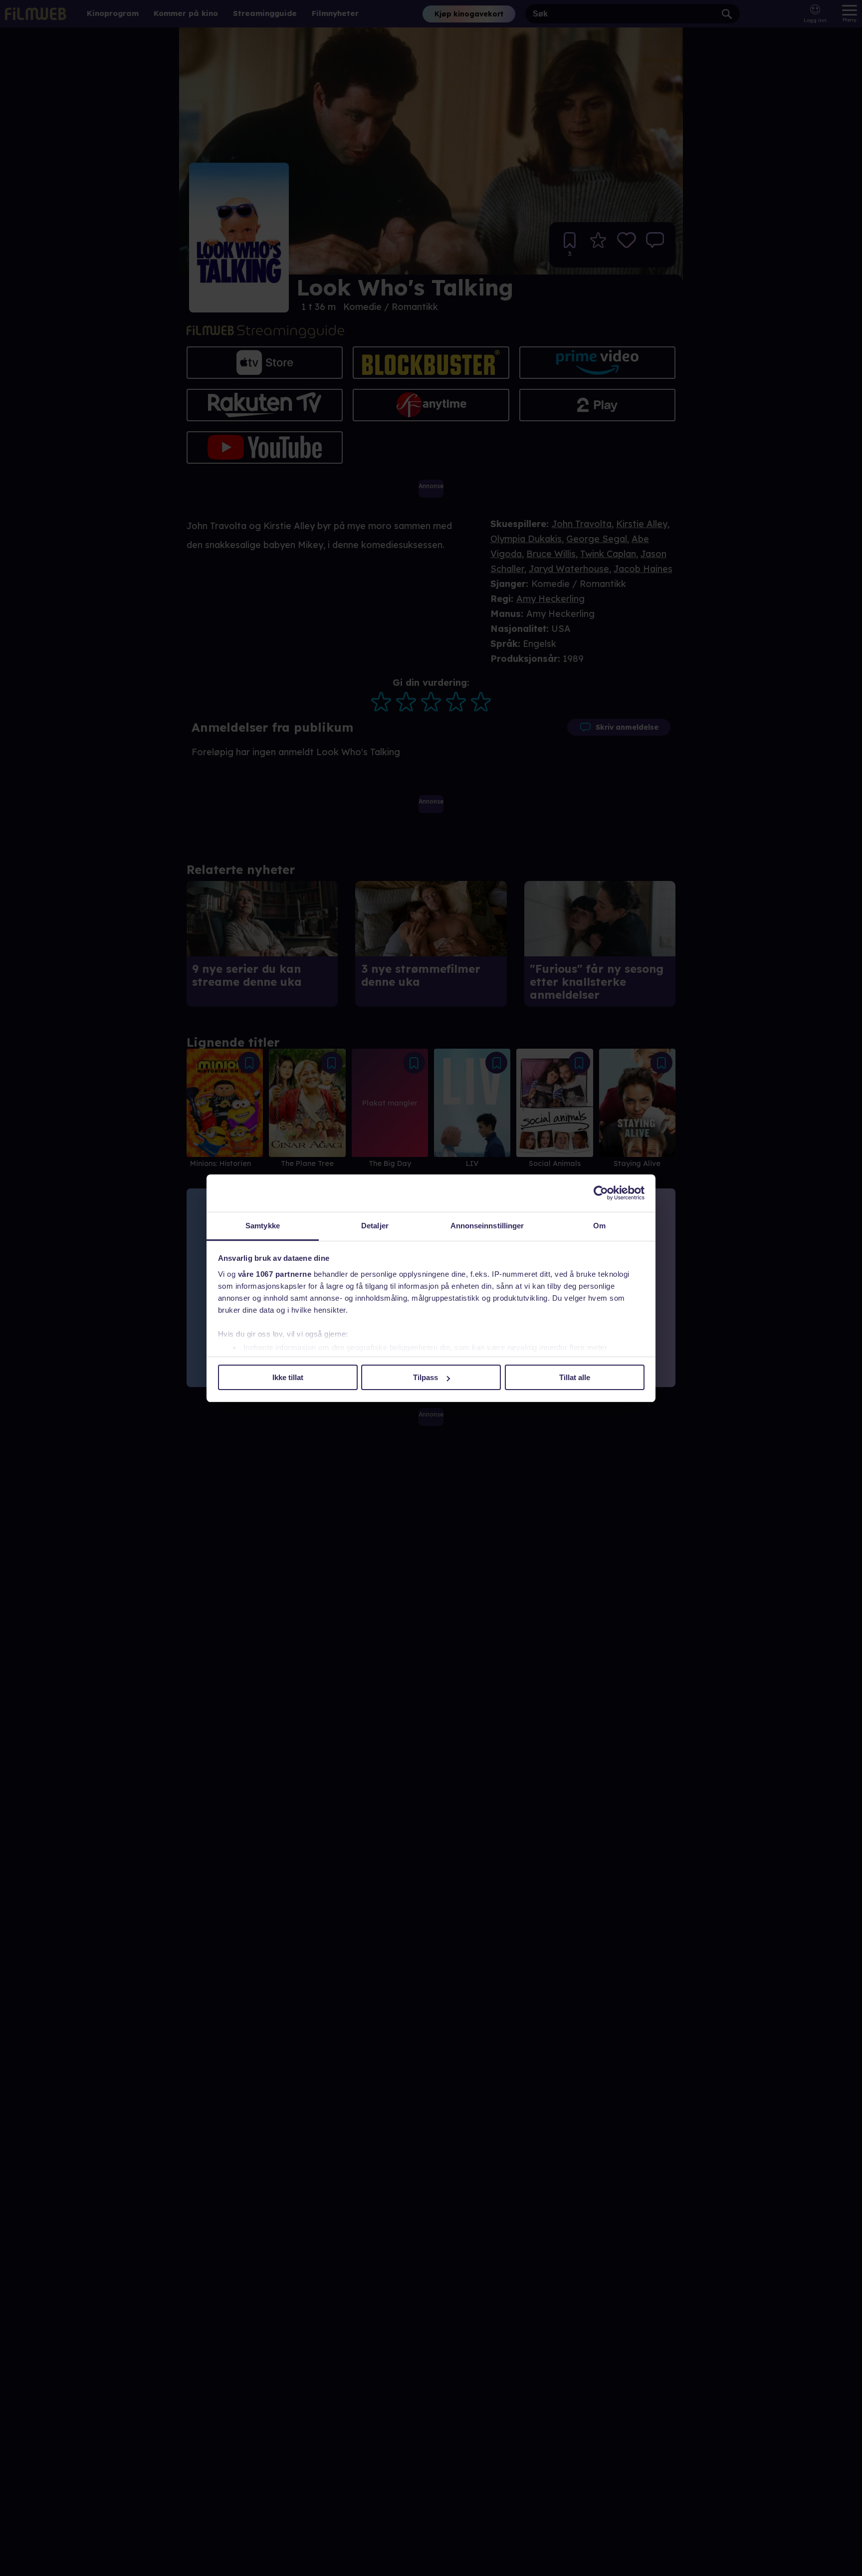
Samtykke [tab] (263, 1226)
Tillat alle (575, 1377)
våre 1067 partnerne (275, 1274)
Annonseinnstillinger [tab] (487, 1226)
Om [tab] (599, 1226)
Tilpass (426, 1377)
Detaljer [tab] (375, 1226)
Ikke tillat (288, 1377)
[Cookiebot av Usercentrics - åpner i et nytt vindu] (601, 1193)
